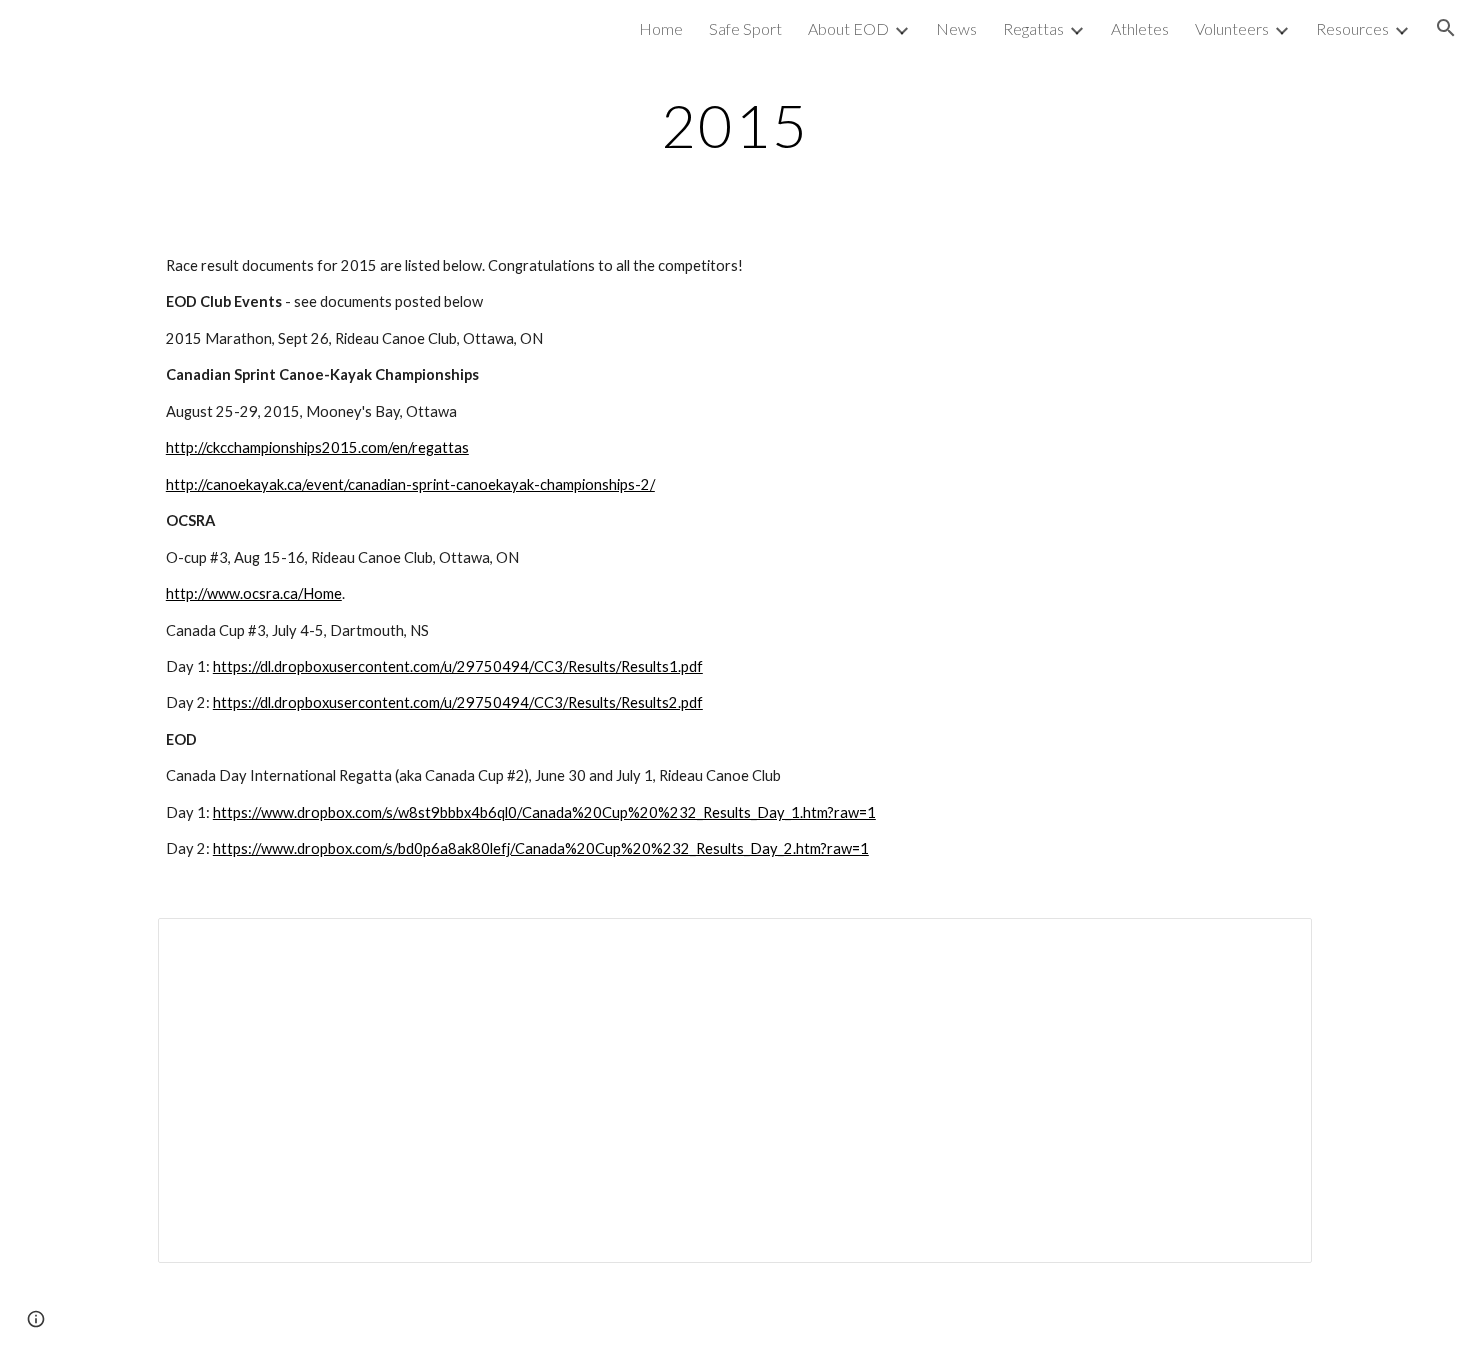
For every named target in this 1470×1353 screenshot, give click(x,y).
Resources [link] (1352, 28)
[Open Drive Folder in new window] (1274, 944)
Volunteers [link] (1232, 28)
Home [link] (661, 28)
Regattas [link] (1033, 28)
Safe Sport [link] (745, 28)
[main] (735, 125)
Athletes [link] (1140, 28)
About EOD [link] (848, 28)
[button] (1446, 28)
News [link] (956, 28)
